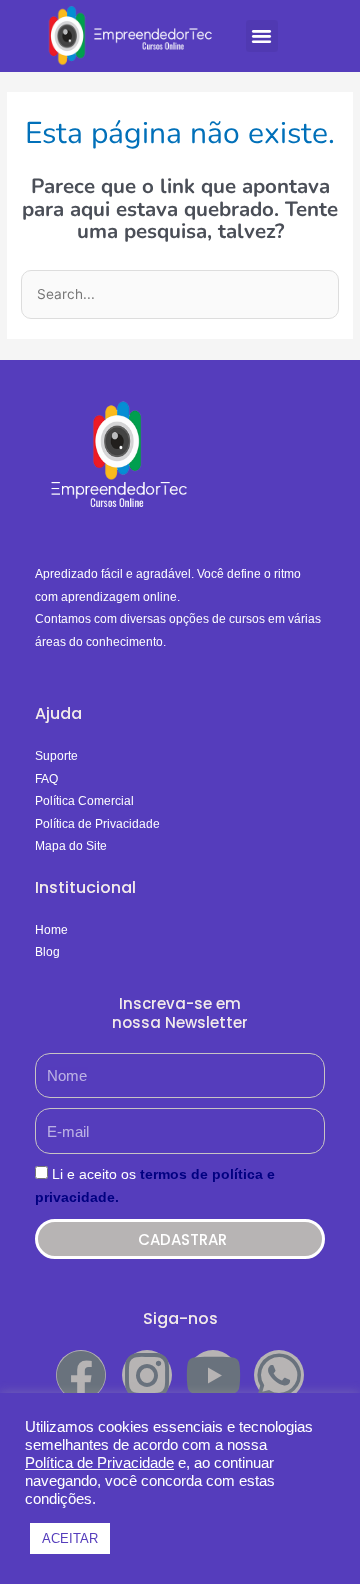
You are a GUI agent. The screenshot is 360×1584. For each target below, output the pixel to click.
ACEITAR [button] (70, 1538)
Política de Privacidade (99, 1463)
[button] (262, 36)
